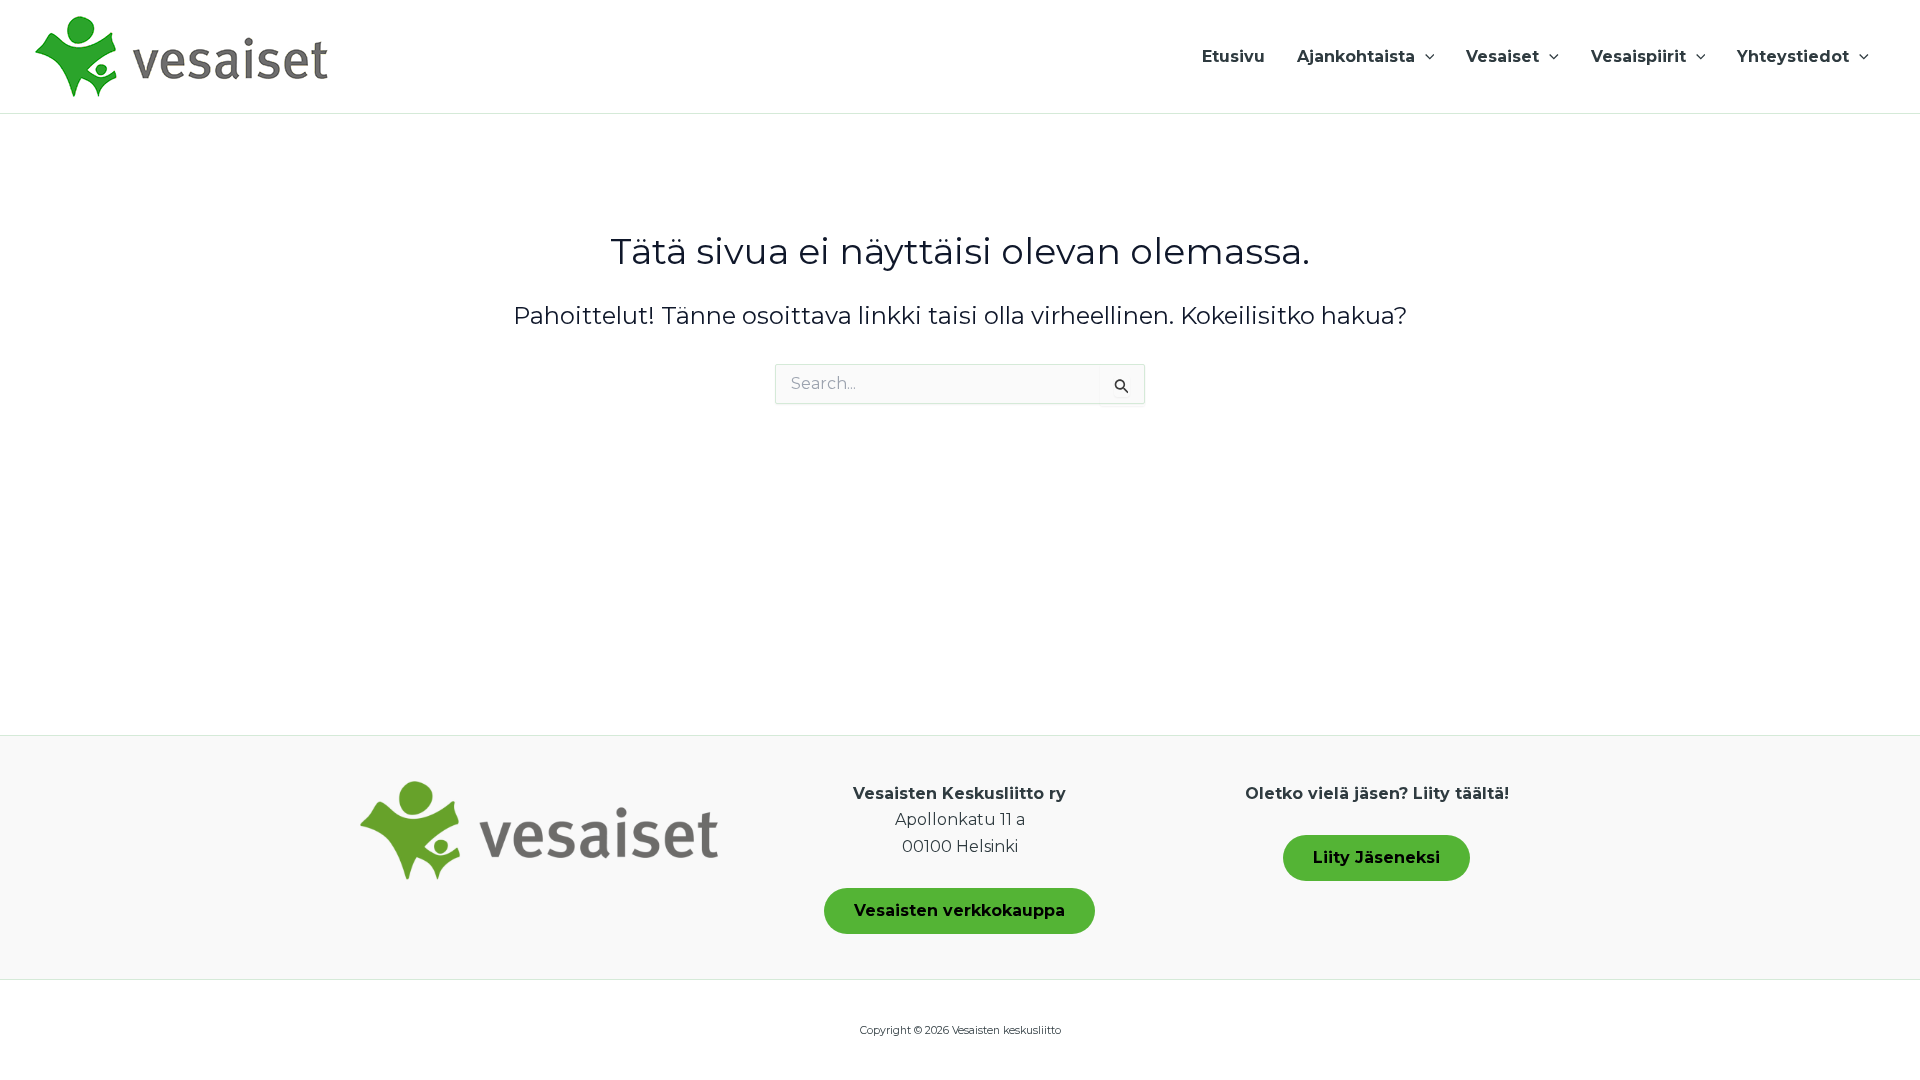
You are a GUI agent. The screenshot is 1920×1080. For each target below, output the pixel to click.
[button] (1425, 57)
